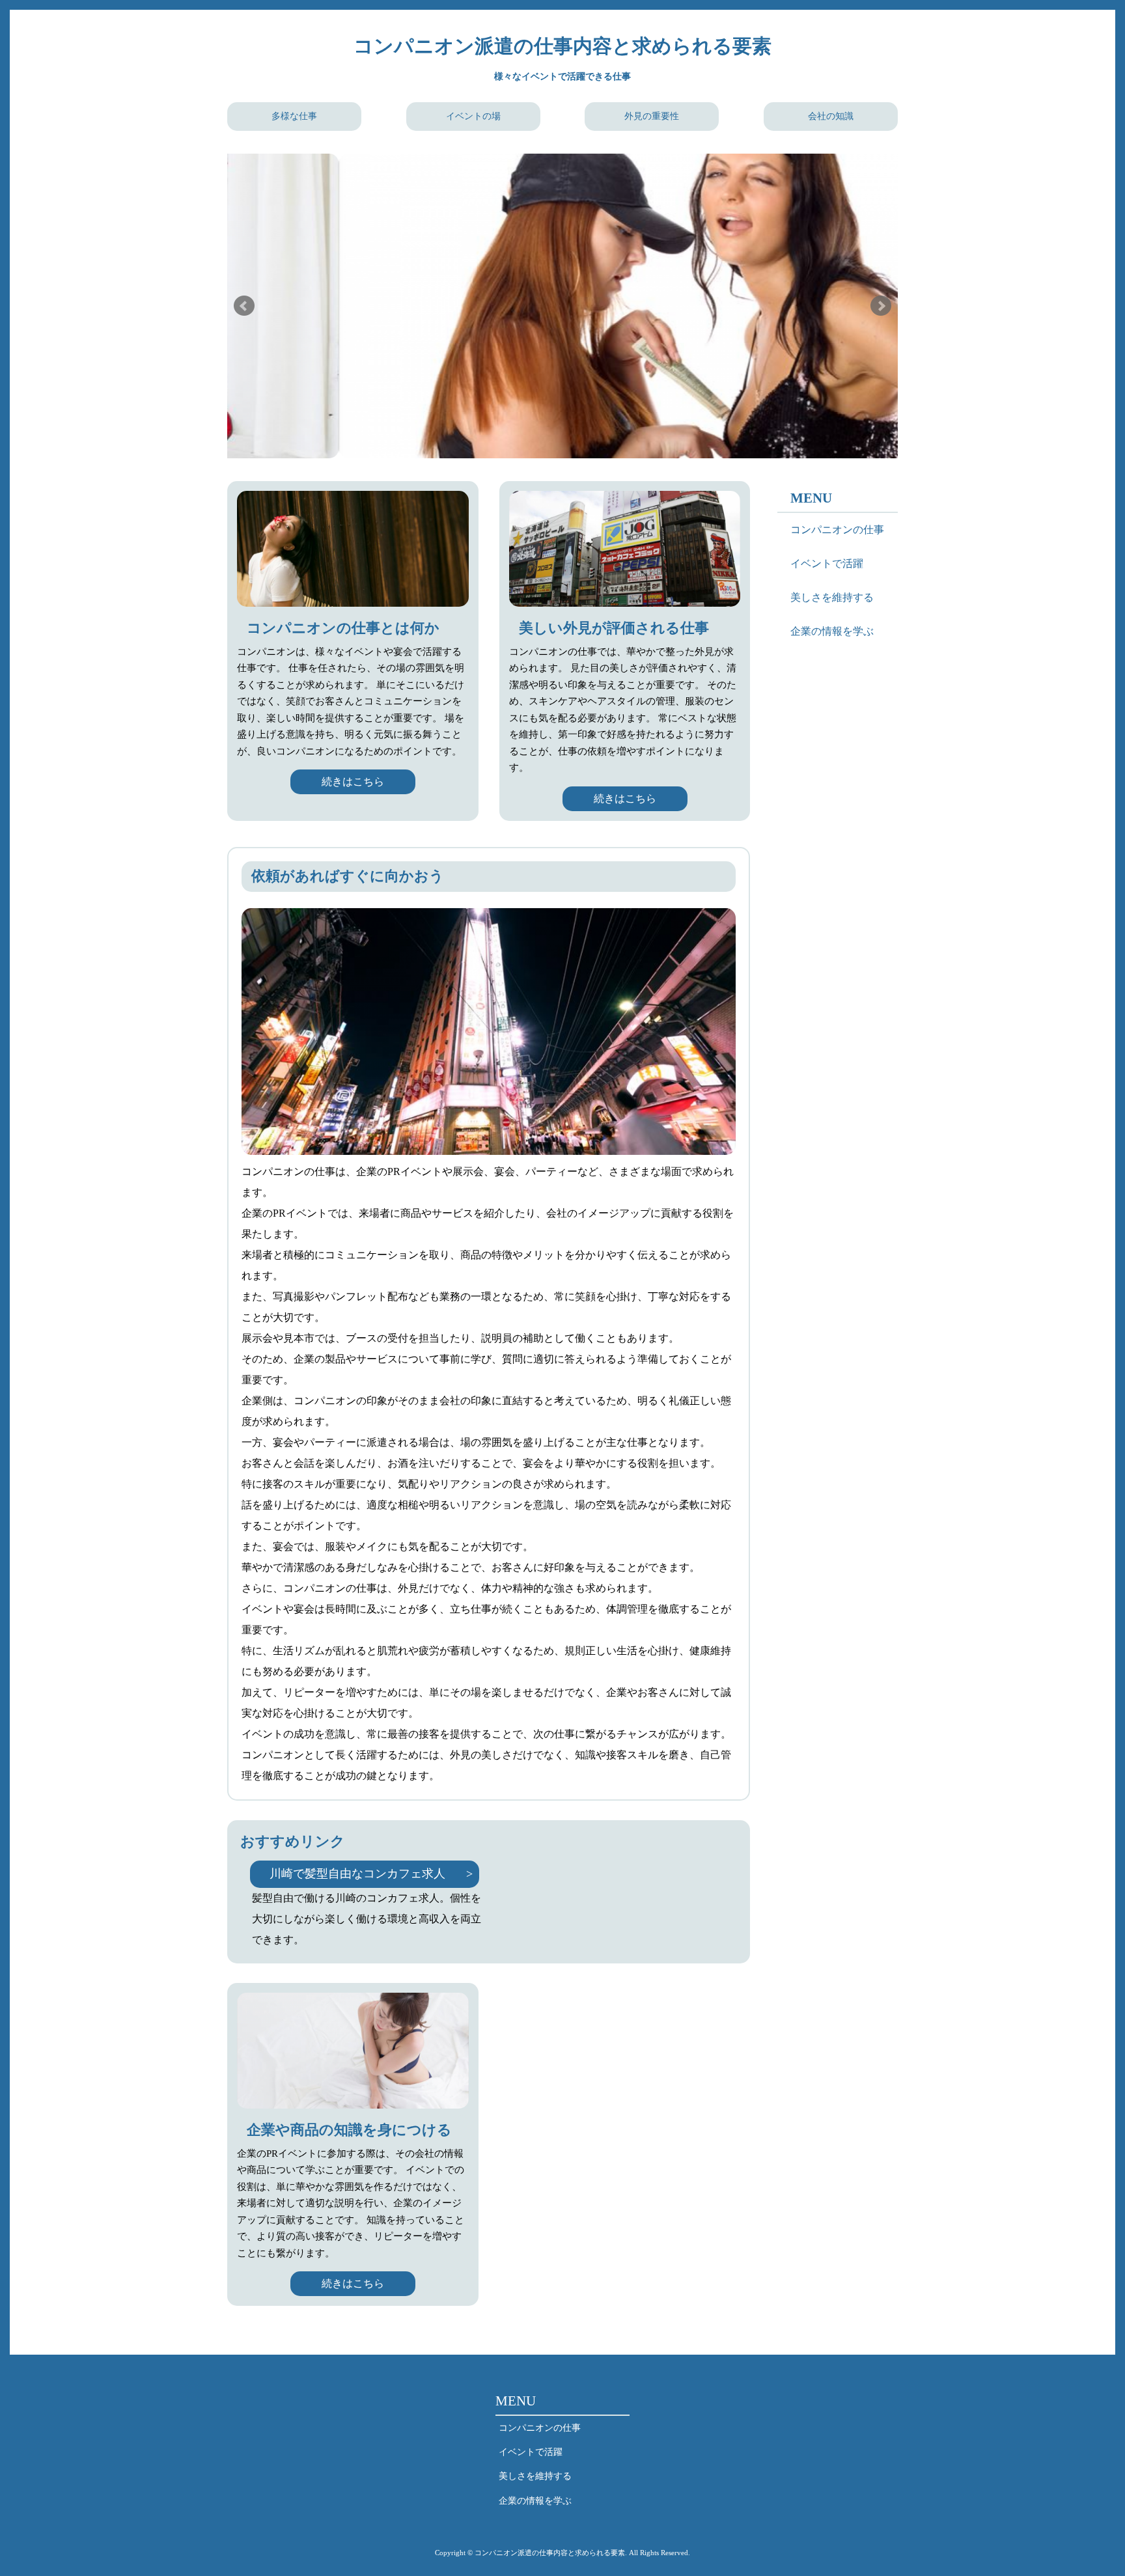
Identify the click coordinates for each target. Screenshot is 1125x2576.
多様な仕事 (294, 116)
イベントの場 (473, 116)
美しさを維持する (832, 597)
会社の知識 (831, 116)
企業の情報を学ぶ (832, 631)
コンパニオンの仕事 (837, 530)
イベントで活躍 (827, 563)
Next (881, 306)
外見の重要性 (652, 116)
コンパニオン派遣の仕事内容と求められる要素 (562, 46)
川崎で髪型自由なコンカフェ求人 (357, 1874)
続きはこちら (353, 782)
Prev (244, 306)
